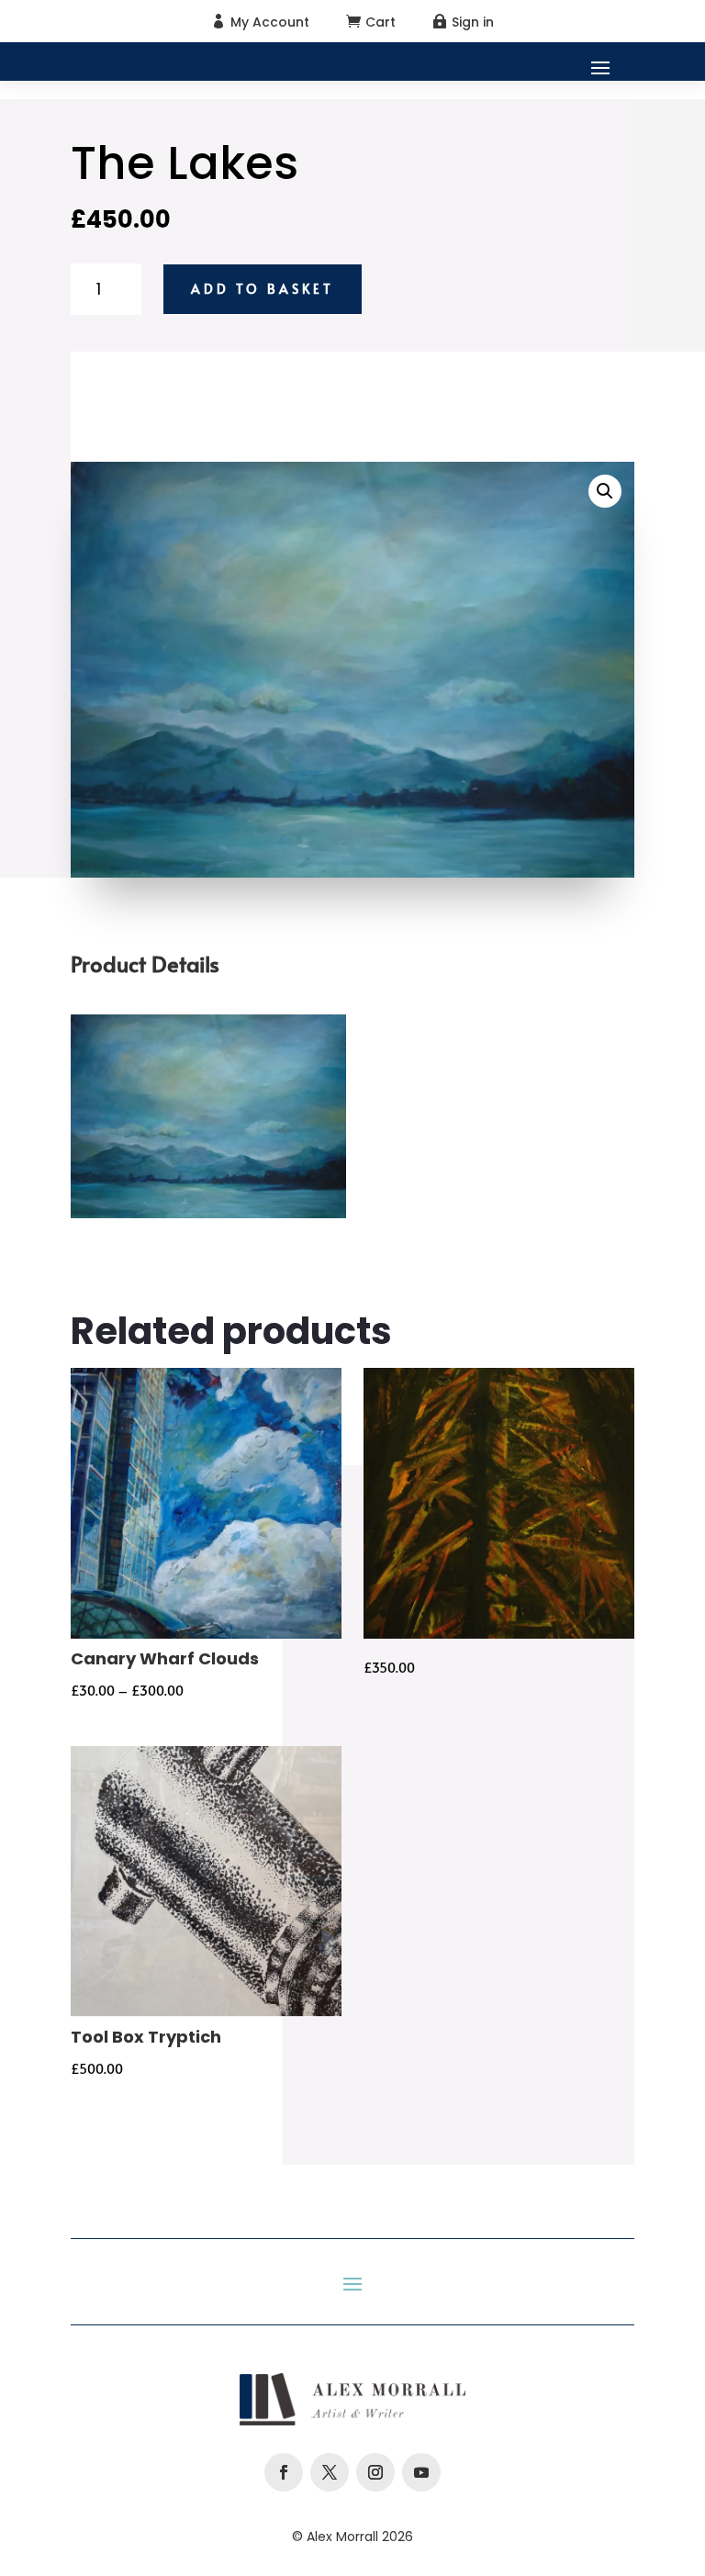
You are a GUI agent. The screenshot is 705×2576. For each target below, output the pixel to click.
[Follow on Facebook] (284, 2472)
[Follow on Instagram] (375, 2472)
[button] (605, 491)
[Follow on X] (330, 2472)
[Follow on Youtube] (421, 2472)
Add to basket (263, 289)
